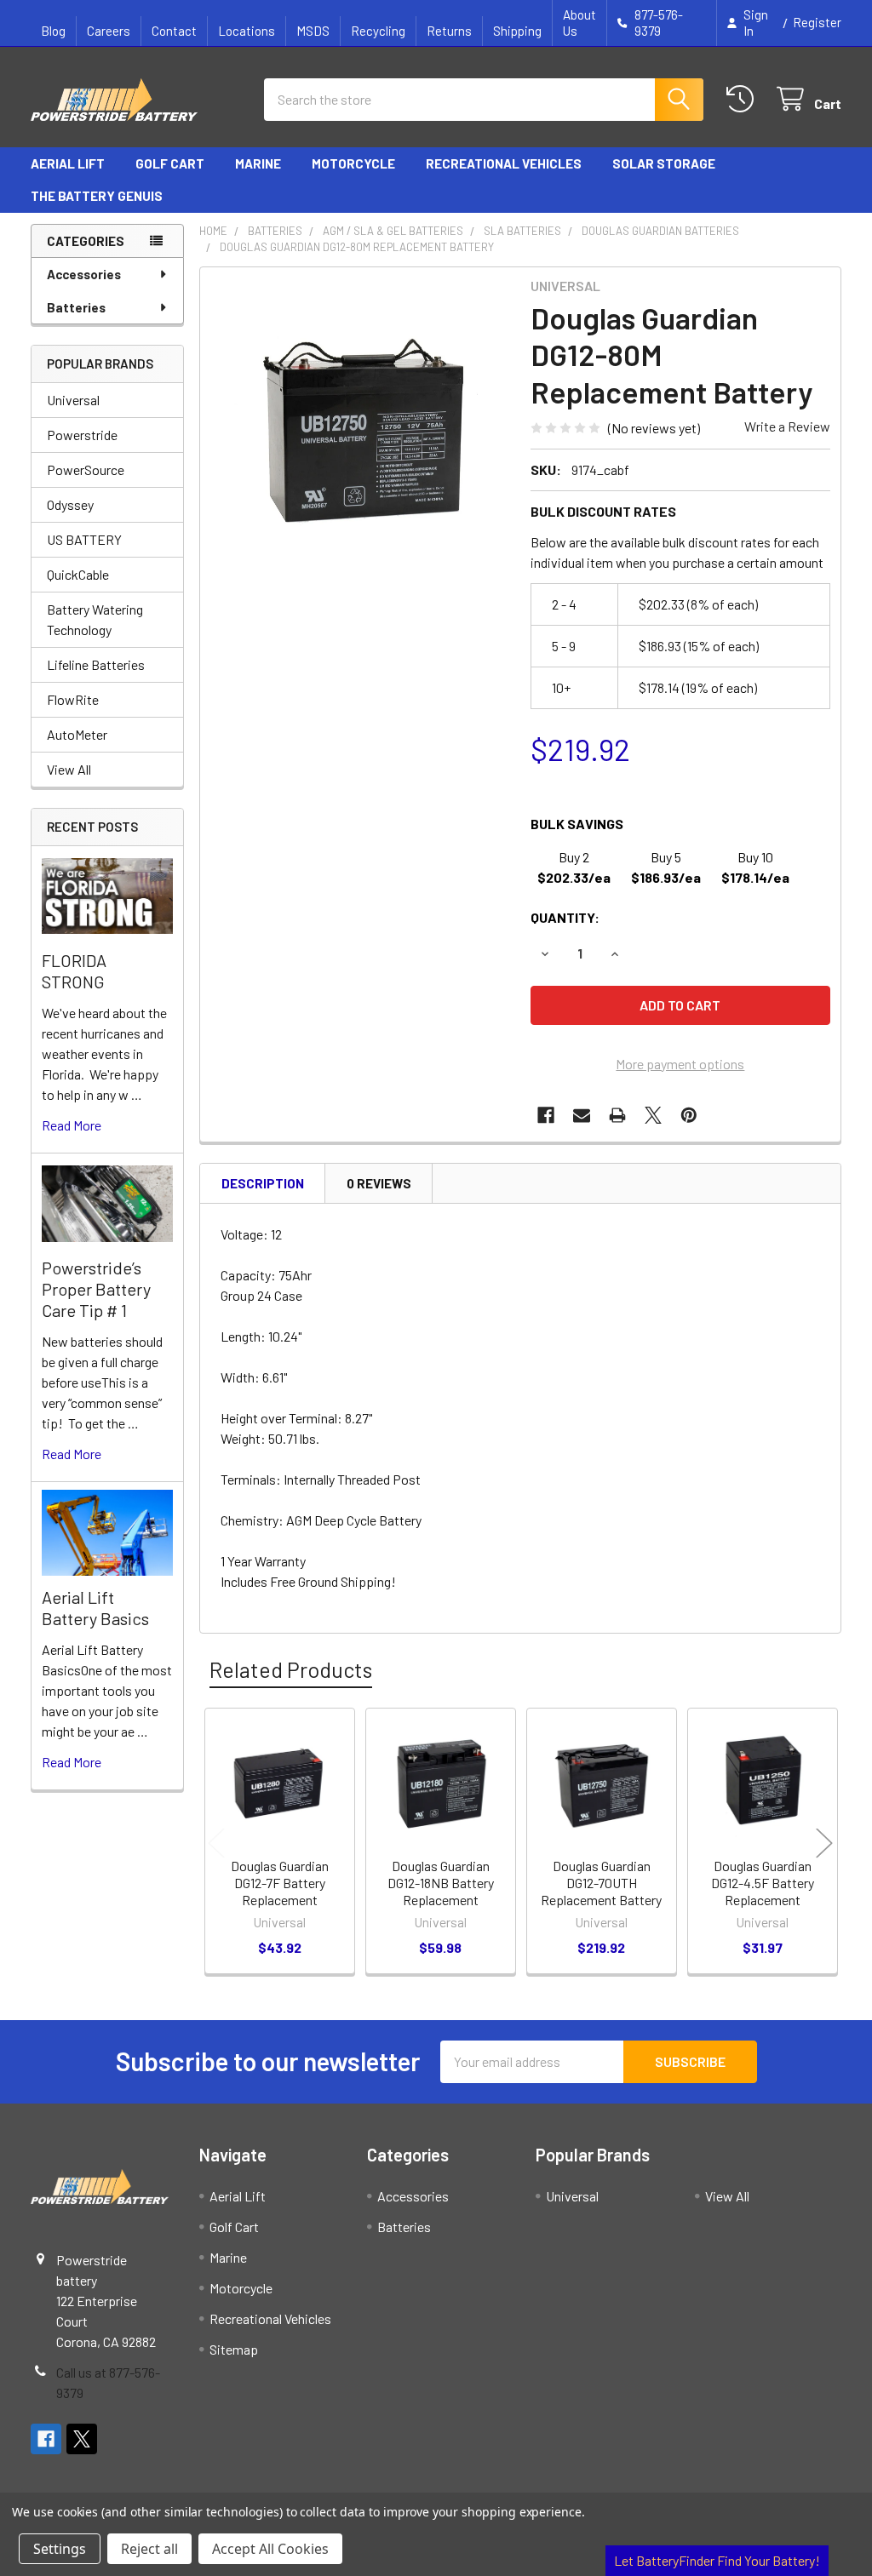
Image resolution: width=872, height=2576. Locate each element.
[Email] (582, 1115)
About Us (579, 23)
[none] (361, 428)
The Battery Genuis (97, 196)
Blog (53, 31)
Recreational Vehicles (504, 163)
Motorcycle (353, 163)
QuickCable (78, 574)
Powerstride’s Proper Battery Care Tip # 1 (96, 1289)
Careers (109, 31)
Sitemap (234, 2349)
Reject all (149, 2549)
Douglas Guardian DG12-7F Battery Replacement (280, 1883)
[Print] (617, 1115)
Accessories (84, 274)
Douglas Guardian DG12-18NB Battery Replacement (441, 1883)
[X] (653, 1115)
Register (817, 22)
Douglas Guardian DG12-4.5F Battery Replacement (763, 1883)
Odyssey (70, 504)
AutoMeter (77, 734)
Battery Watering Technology (95, 619)
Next (824, 1843)
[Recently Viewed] (744, 99)
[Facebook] (546, 1115)
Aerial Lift (68, 163)
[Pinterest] (689, 1115)
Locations (247, 31)
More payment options (680, 1064)
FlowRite (73, 699)
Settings (60, 2549)
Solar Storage (664, 163)
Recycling (378, 31)
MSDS (313, 31)
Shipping (517, 31)
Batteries (76, 307)
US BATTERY (84, 539)
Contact (174, 31)
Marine (258, 163)
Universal (73, 400)
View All (69, 769)
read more (72, 1125)
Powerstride (82, 435)
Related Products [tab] (291, 1669)
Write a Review (787, 426)
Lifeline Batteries (96, 664)
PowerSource (86, 469)
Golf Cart (170, 163)
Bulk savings (577, 824)
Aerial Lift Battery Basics (95, 1608)
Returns (449, 31)
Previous (216, 1843)
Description (263, 1183)
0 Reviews (379, 1183)
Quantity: (565, 917)
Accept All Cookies (270, 2549)
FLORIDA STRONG (74, 971)
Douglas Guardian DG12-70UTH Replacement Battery (601, 1883)
